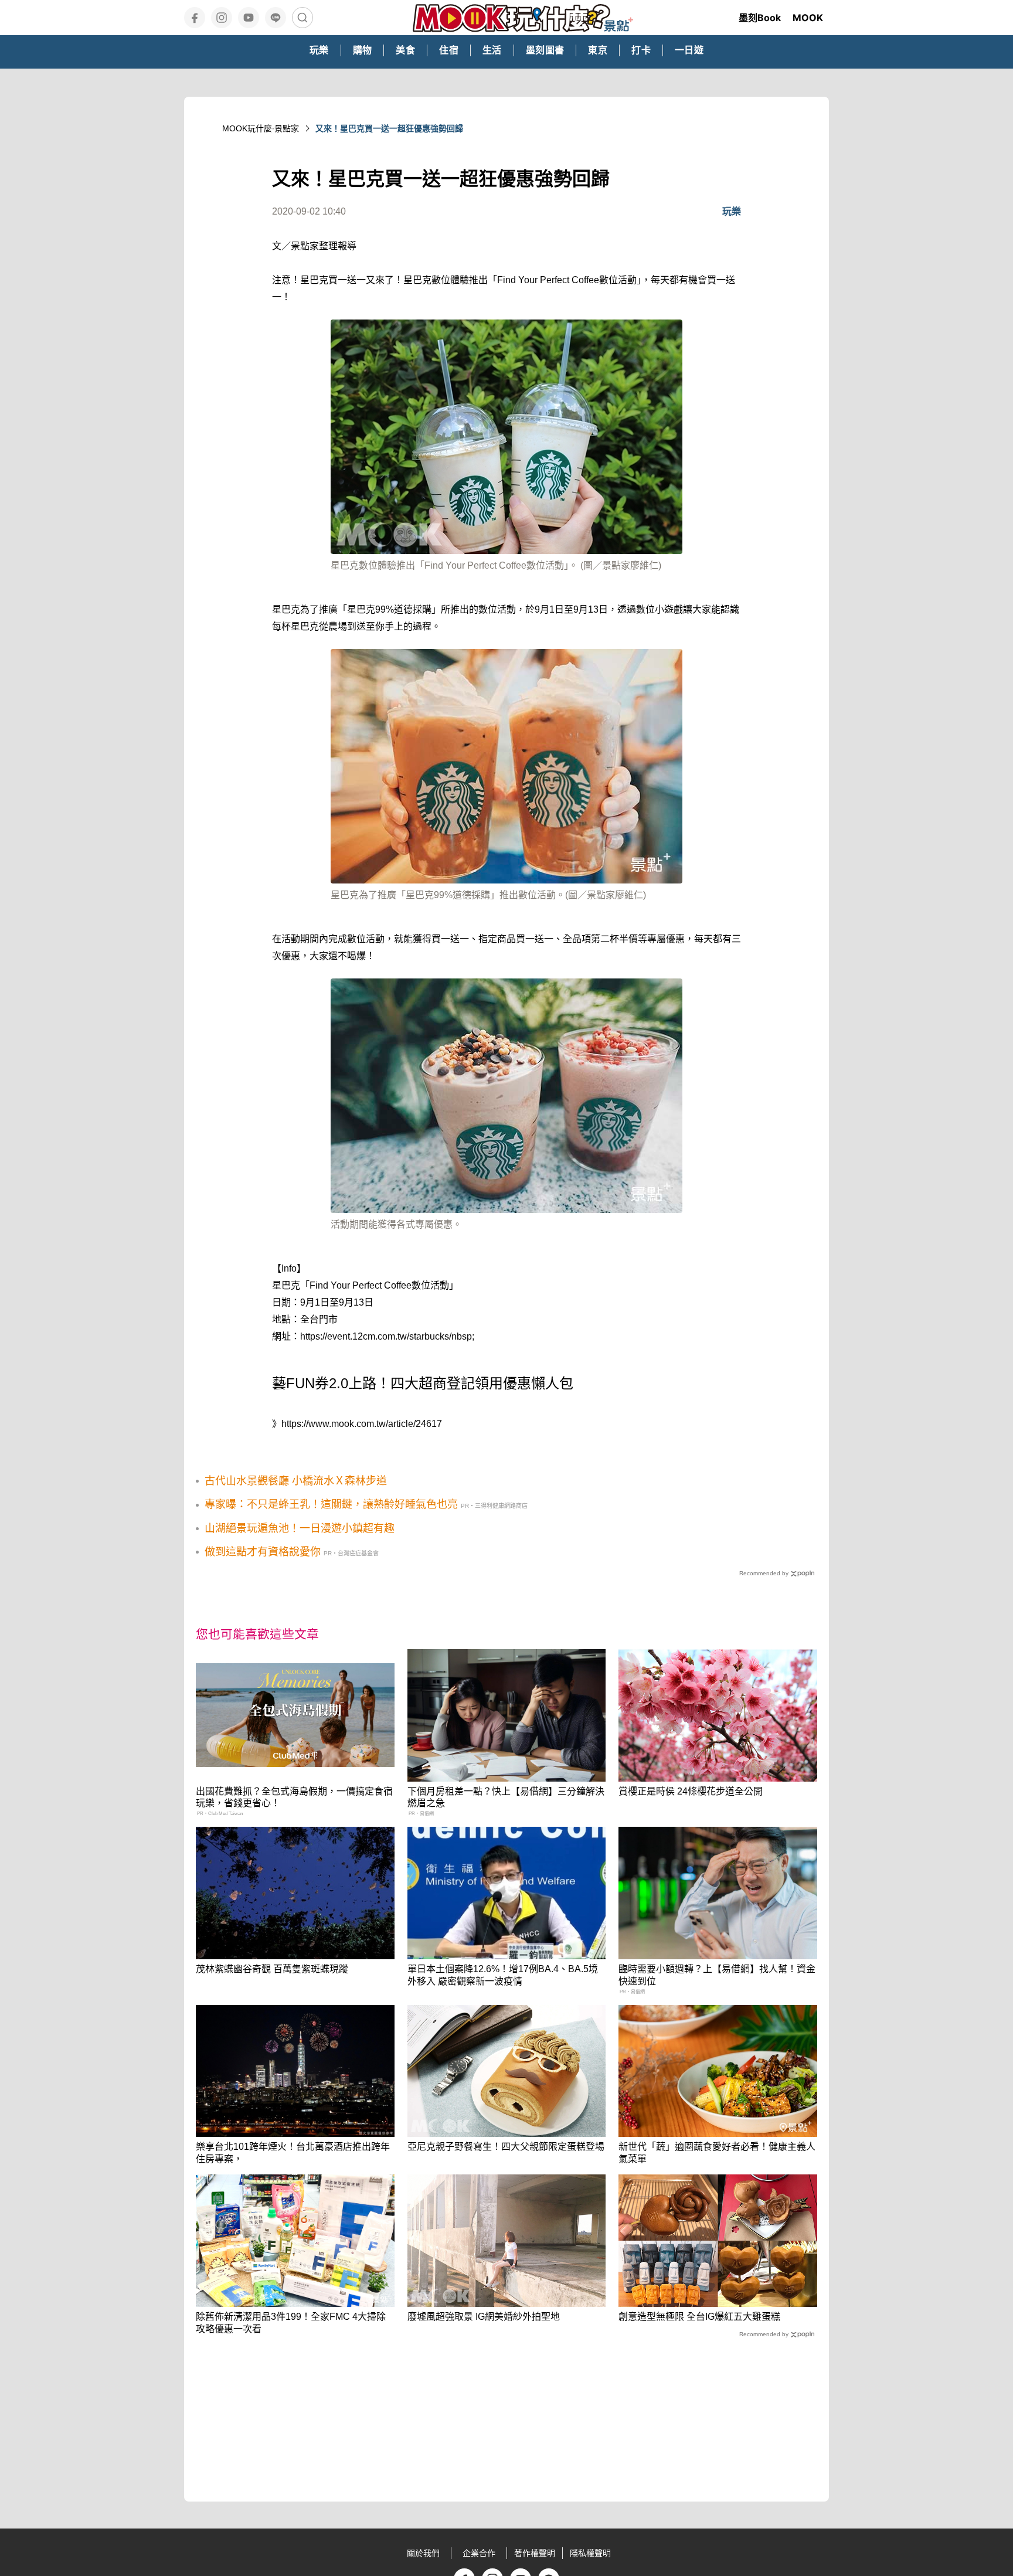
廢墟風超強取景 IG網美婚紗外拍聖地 (484, 2317)
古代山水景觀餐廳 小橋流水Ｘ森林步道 (296, 1481)
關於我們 (423, 2553)
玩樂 (732, 211)
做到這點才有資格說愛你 (263, 1552)
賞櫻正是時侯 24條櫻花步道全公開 (691, 1791)
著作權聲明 (535, 2553)
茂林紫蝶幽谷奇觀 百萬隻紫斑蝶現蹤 (272, 1969)
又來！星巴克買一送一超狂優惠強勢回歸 (389, 128)
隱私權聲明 (590, 2553)
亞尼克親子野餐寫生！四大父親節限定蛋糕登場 (506, 2147)
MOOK (808, 18)
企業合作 (479, 2553)
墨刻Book (760, 18)
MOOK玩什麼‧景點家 (261, 128)
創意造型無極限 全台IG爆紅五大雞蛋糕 (699, 2317)
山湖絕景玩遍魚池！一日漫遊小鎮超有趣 (300, 1528)
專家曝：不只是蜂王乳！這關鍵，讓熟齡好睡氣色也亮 (331, 1504)
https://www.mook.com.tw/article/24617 (362, 1424)
